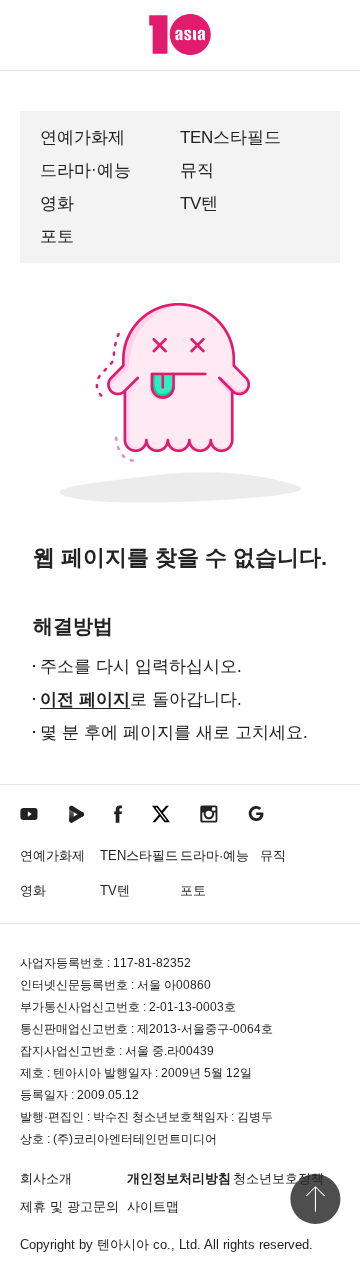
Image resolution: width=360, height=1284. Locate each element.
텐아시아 (123, 1244)
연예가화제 (82, 137)
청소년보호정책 (278, 1178)
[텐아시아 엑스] (161, 812)
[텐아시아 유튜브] (29, 812)
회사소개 (46, 1178)
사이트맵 (153, 1206)
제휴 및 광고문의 (69, 1206)
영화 (57, 203)
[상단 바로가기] (315, 1199)
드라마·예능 (85, 170)
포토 (57, 236)
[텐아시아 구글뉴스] (256, 812)
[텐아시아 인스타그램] (209, 812)
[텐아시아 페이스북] (118, 812)
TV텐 (199, 203)
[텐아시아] (180, 34)
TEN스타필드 (230, 137)
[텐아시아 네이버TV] (76, 812)
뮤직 (197, 170)
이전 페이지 (85, 699)
